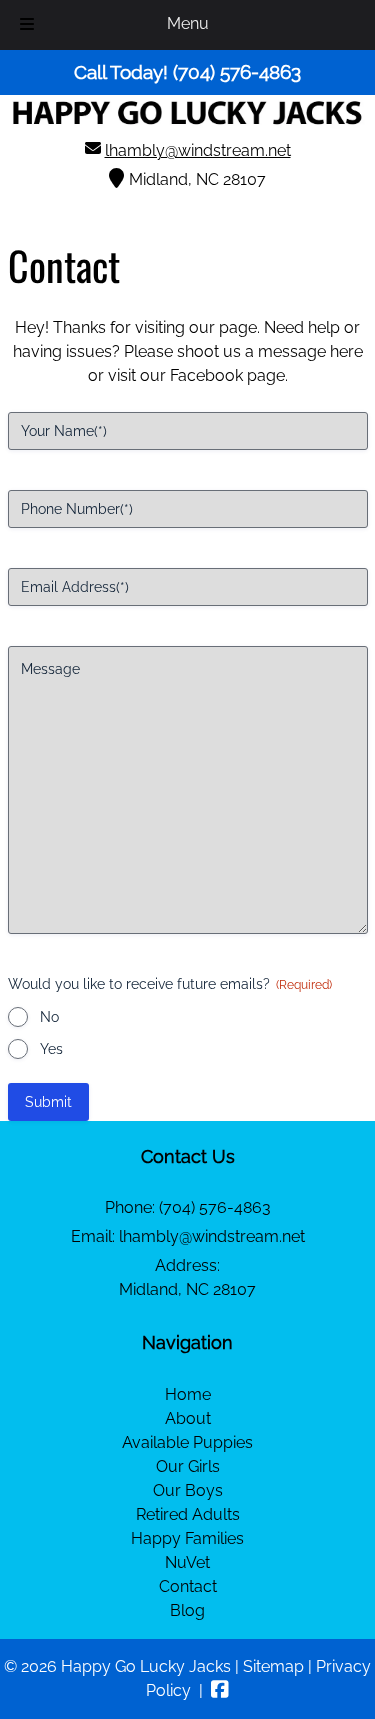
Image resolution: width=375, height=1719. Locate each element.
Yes (51, 1049)
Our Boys (188, 1490)
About (188, 1418)
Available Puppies (187, 1442)
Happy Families (187, 1538)
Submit (48, 1102)
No (49, 1017)
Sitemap (273, 1666)
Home (188, 1394)
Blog (187, 1610)
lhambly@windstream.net (198, 150)
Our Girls (188, 1466)
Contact (188, 1586)
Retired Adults (188, 1514)
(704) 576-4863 (215, 1207)
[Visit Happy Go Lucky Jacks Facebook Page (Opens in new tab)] (220, 1690)
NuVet (187, 1562)
